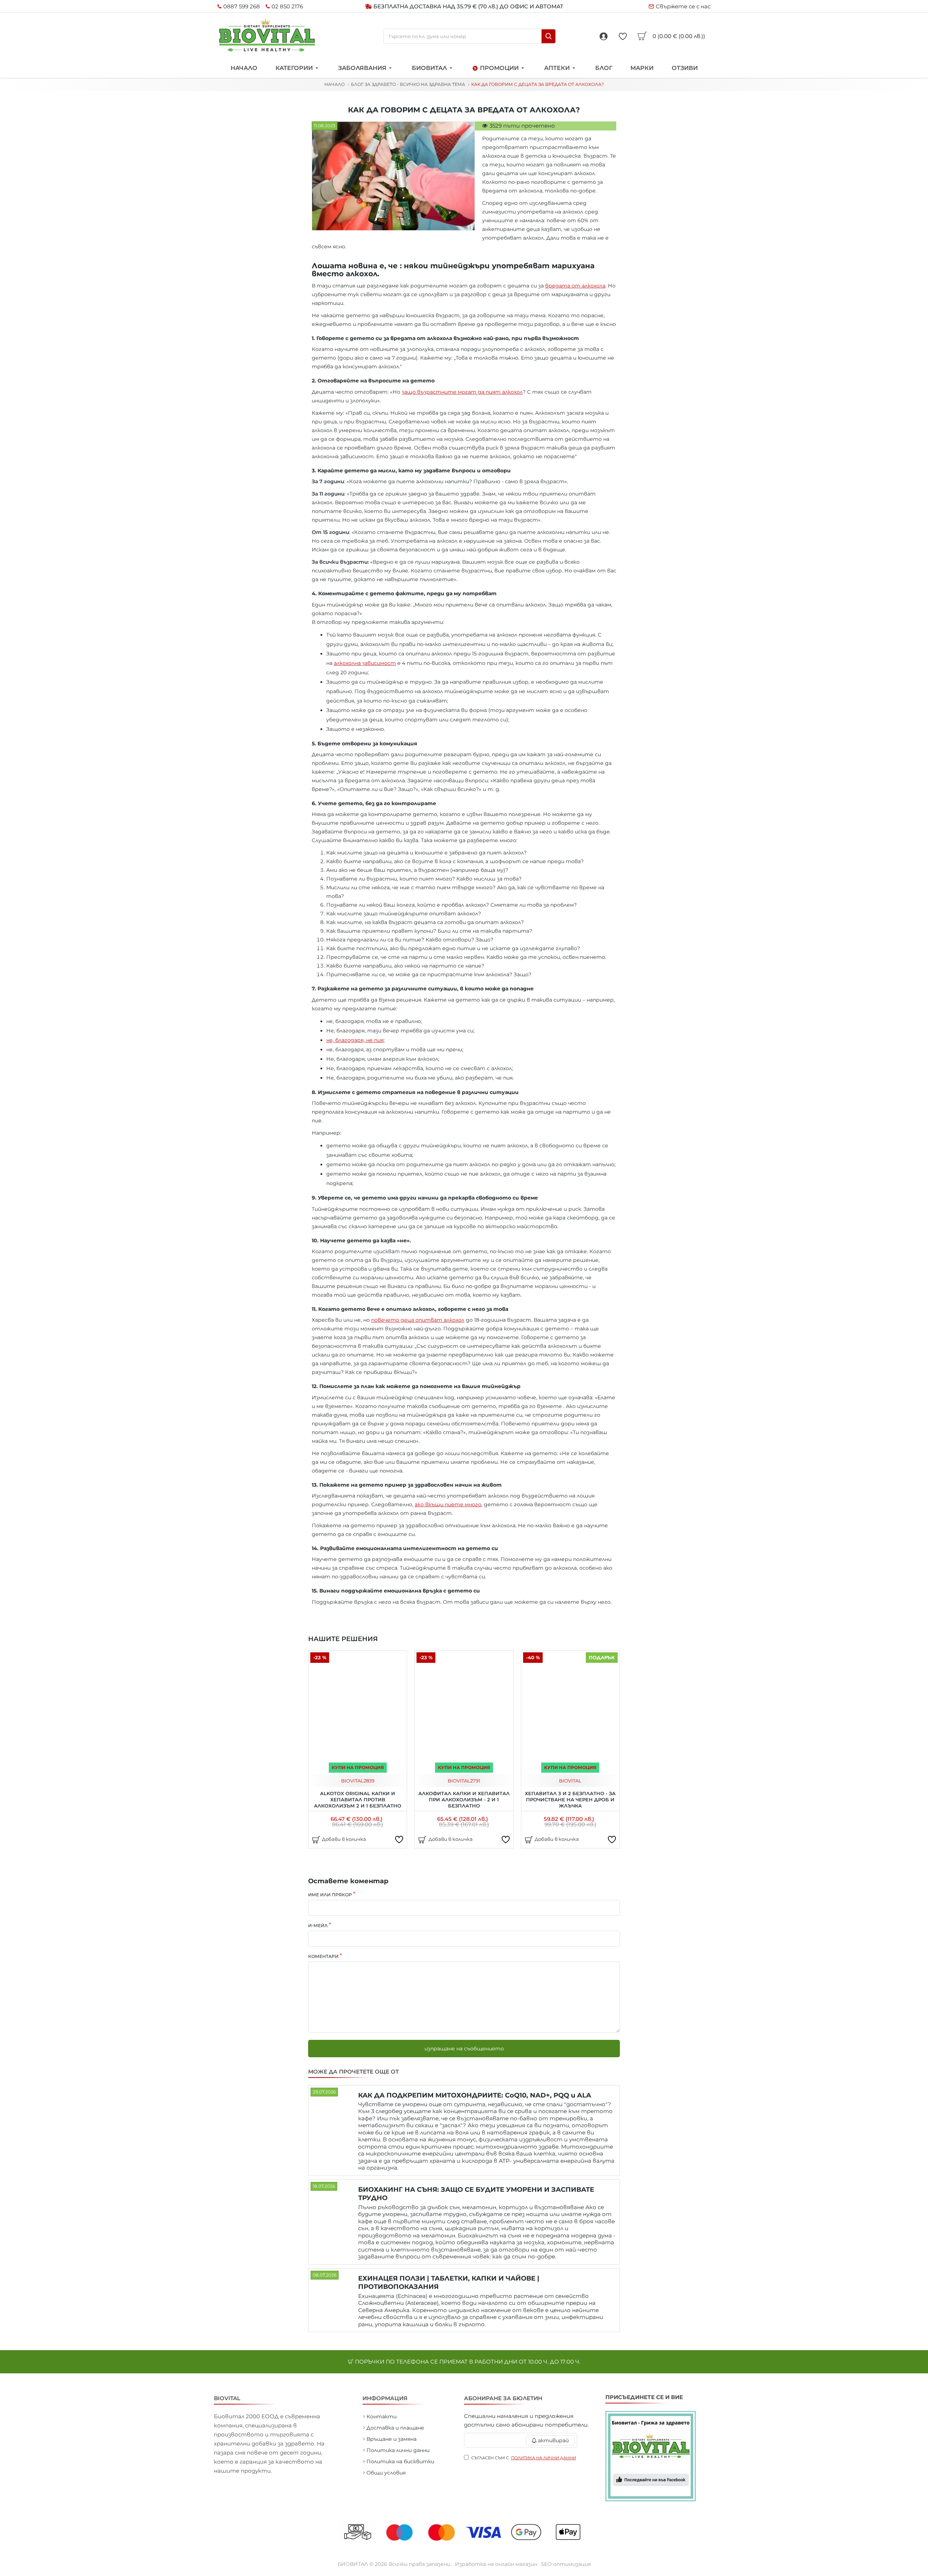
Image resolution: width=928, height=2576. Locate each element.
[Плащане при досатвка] (358, 2532)
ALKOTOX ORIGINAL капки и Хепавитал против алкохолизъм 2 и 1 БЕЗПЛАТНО (358, 1800)
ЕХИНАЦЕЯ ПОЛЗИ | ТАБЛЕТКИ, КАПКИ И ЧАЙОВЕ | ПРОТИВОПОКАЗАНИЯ (449, 2283)
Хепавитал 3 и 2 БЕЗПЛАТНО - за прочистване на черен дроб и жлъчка (570, 1800)
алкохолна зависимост (365, 663)
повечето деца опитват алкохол (418, 1320)
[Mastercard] (443, 2532)
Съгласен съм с (524, 2458)
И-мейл (318, 1925)
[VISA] (485, 2532)
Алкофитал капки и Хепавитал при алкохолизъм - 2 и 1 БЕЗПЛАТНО (464, 1800)
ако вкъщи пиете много (448, 1504)
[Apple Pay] (570, 2532)
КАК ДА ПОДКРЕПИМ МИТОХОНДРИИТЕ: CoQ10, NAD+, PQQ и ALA (475, 2095)
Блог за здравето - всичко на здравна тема (408, 84)
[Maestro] (401, 2532)
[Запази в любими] (399, 1839)
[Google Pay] (528, 2532)
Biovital (352, 1781)
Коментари (323, 1956)
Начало (335, 84)
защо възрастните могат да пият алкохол (462, 392)
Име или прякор (330, 1895)
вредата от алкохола (575, 286)
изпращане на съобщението (464, 2049)
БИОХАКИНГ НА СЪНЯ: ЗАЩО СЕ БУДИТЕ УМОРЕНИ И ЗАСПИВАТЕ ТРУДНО (476, 2194)
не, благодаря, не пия (355, 1040)
